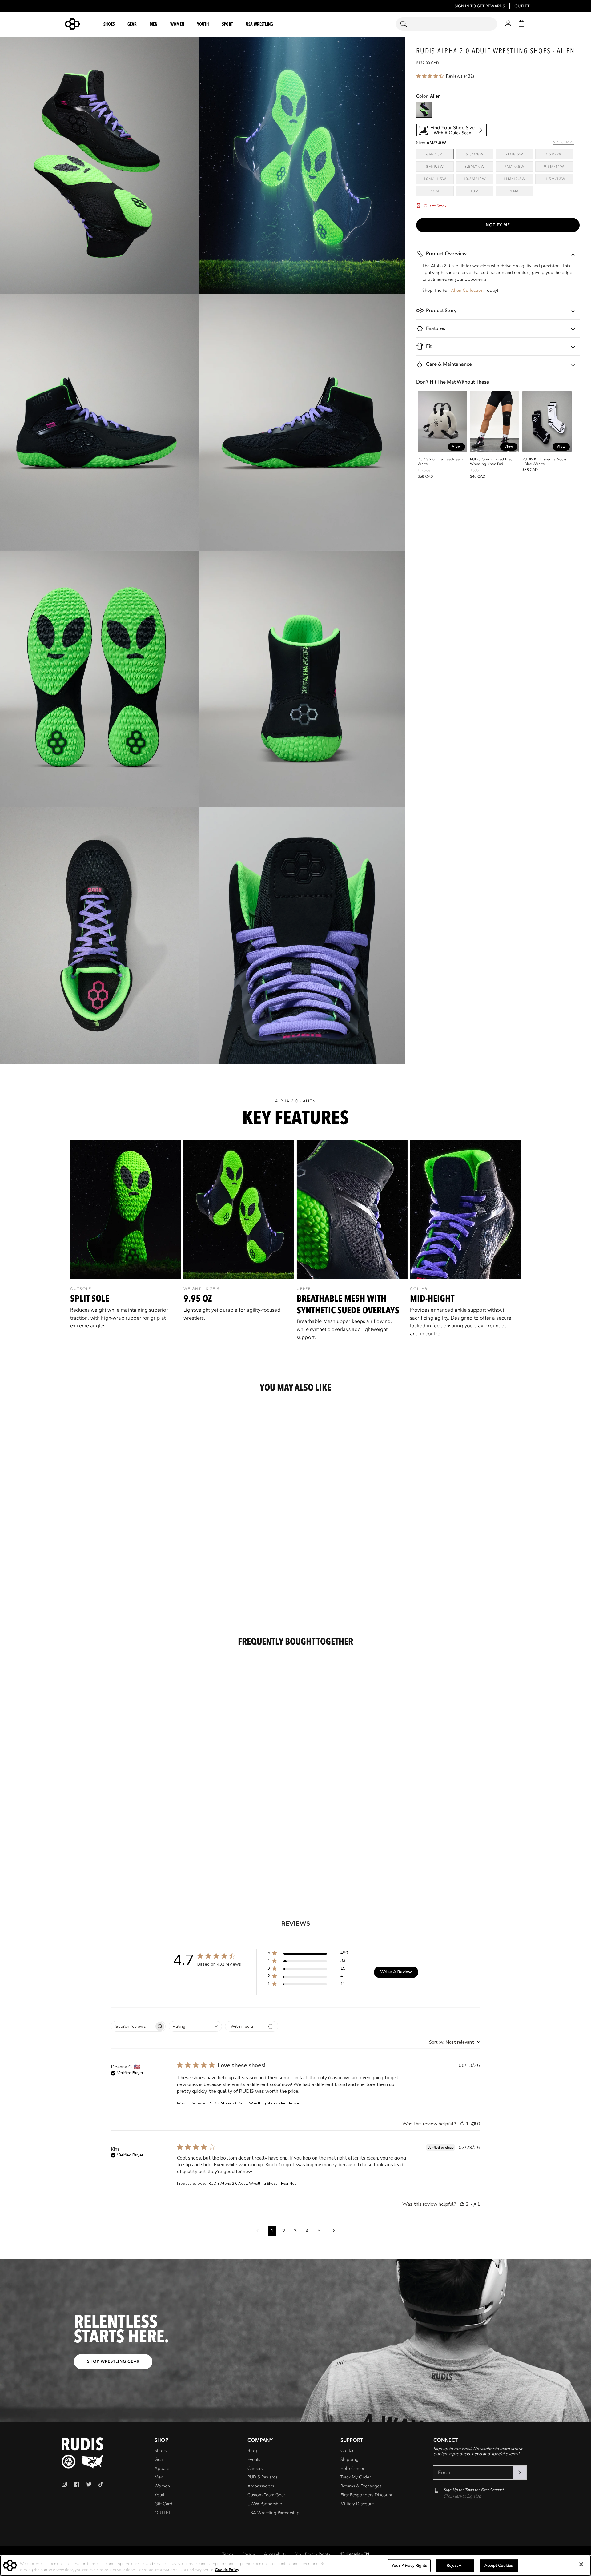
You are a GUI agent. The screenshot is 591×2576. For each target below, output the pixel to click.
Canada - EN (358, 2554)
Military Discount (357, 2504)
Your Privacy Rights (313, 2554)
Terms (228, 2554)
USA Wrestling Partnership (273, 2513)
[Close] (581, 2564)
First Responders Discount (366, 2495)
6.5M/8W (480, 154)
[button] (110, 24)
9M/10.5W (519, 166)
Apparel (163, 2468)
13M (482, 191)
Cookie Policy (227, 2570)
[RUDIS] (80, 24)
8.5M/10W (479, 166)
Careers (255, 2468)
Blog (252, 2451)
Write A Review (396, 1972)
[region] (295, 1245)
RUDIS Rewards (263, 2477)
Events (254, 2459)
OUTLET (522, 6)
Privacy (249, 2554)
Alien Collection (467, 290)
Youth (160, 2495)
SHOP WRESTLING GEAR (113, 2361)
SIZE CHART (563, 142)
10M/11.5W (439, 179)
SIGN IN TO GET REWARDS (480, 6)
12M (442, 191)
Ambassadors (261, 2486)
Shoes (161, 2451)
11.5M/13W (558, 179)
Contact (348, 2451)
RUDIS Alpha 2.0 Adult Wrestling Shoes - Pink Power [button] (254, 2103)
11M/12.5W (518, 179)
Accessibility (275, 2554)
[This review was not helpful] (473, 2124)
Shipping (350, 2459)
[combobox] (446, 24)
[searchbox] (133, 2026)
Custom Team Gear (266, 2495)
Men (159, 2477)
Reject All (455, 2566)
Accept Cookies (499, 2566)
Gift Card (163, 2504)
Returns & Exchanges (361, 2486)
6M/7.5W (440, 154)
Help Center (352, 2468)
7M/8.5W (519, 154)
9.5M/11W (558, 166)
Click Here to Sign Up (462, 2496)
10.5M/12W (478, 179)
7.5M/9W (559, 154)
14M (522, 191)
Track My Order (356, 2477)
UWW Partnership (265, 2504)
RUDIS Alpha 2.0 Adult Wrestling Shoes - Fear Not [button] (252, 2184)
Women (162, 2486)
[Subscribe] (520, 2473)
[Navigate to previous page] (257, 2231)
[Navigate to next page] (334, 2231)
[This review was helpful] (462, 2124)
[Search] (407, 24)
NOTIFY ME (498, 225)
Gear (159, 2459)
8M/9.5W (440, 166)
